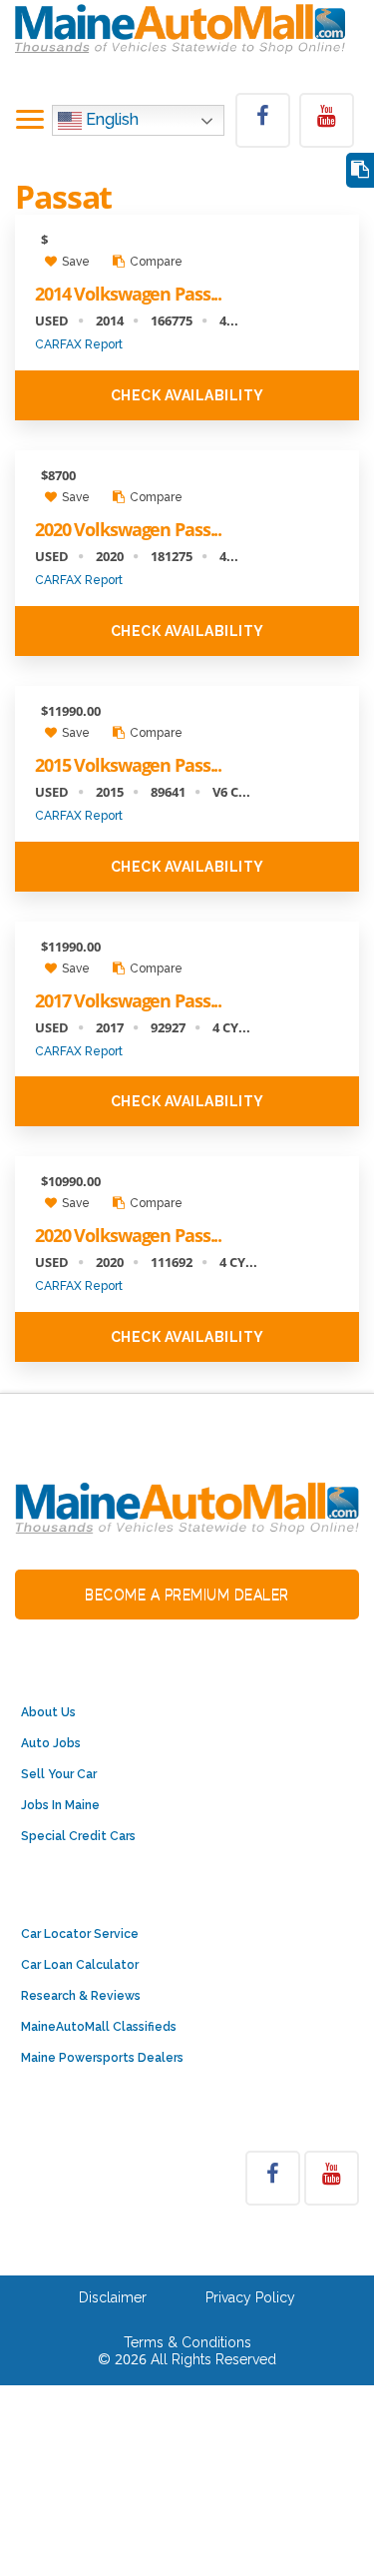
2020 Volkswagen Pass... (128, 529)
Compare (155, 262)
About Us (48, 1712)
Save (74, 262)
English (110, 119)
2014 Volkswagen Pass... (128, 294)
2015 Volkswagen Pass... (128, 765)
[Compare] (360, 170)
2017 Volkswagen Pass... (128, 1000)
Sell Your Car (59, 1774)
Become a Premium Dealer (187, 1595)
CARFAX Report (79, 344)
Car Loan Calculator (80, 1965)
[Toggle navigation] (30, 121)
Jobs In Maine (60, 1805)
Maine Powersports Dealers (102, 2058)
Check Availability (187, 395)
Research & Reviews (81, 1996)
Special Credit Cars (78, 1836)
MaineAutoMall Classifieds (99, 2027)
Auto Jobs (51, 1743)
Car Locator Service (80, 1934)
